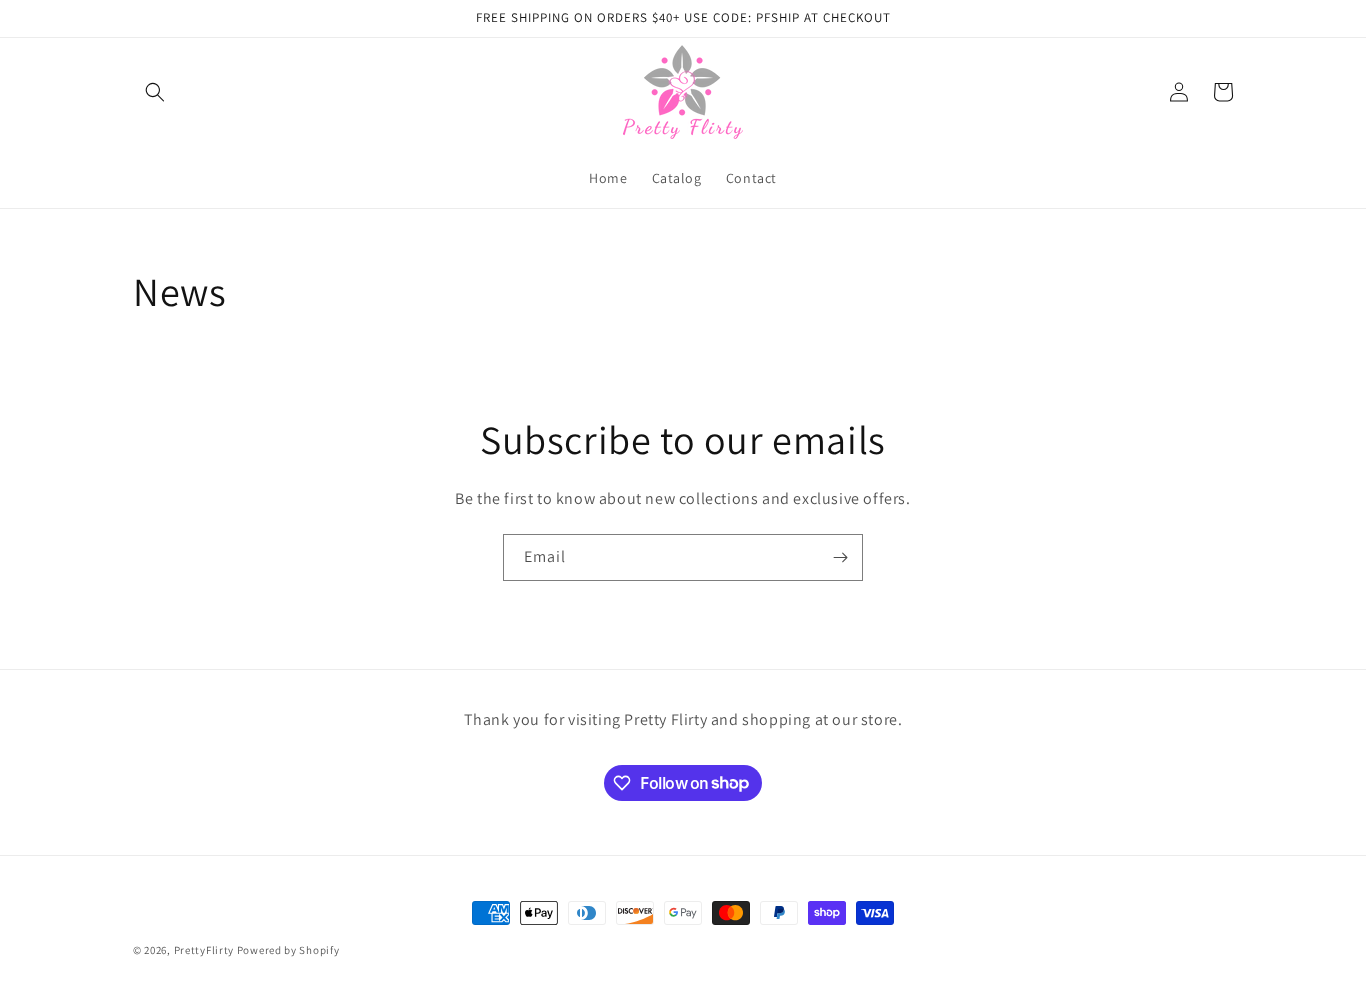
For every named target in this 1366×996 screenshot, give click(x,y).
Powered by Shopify (288, 950)
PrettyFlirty (204, 950)
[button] (155, 92)
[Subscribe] (840, 557)
